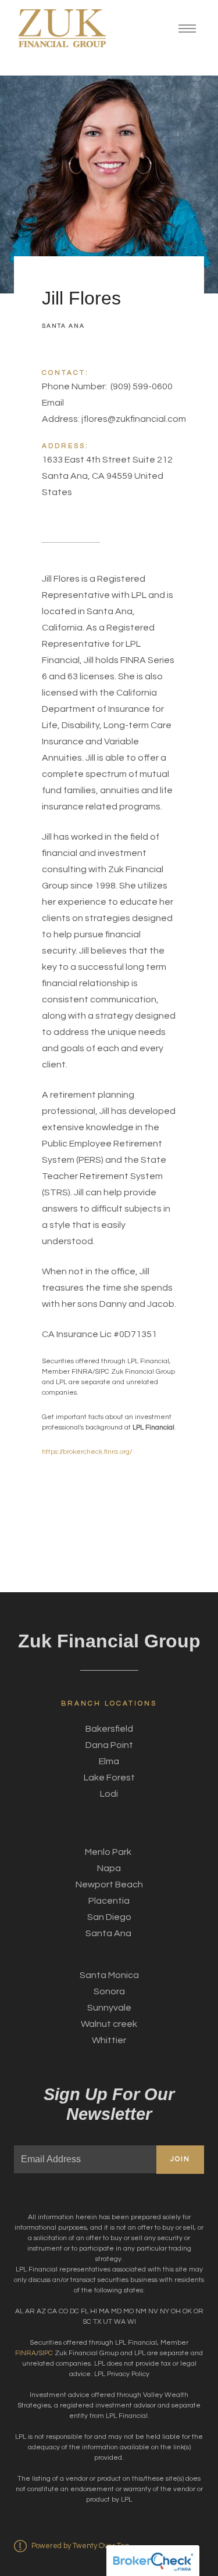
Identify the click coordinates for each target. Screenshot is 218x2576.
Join (180, 2159)
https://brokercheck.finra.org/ (87, 1452)
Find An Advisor (65, 2550)
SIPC (47, 2353)
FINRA (26, 2353)
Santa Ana (63, 326)
